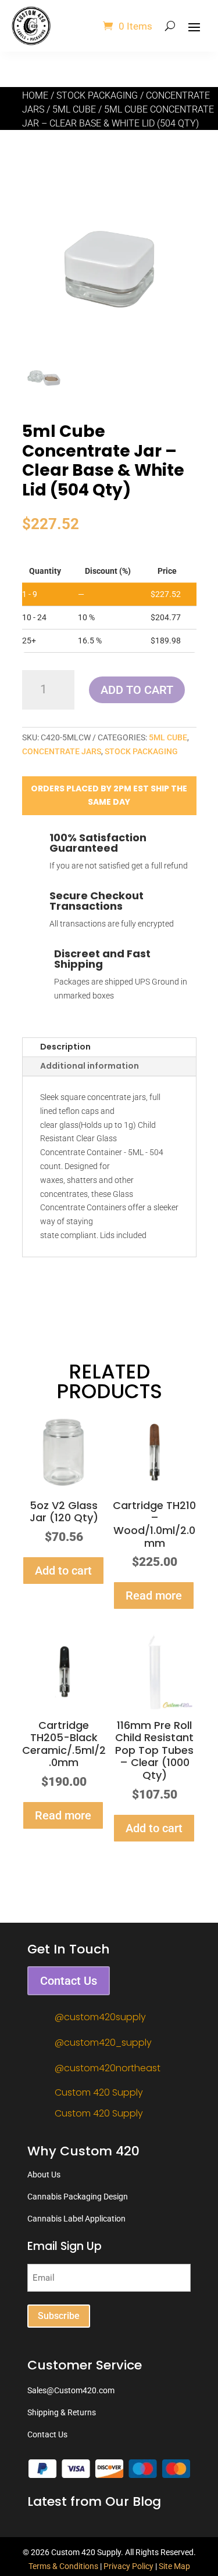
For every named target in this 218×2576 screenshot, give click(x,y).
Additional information (90, 1066)
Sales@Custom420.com (71, 2390)
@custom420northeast (108, 2068)
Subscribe (59, 2316)
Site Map (174, 2566)
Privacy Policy (128, 2566)
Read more (154, 1595)
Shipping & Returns (62, 2412)
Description (65, 1047)
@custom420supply (100, 2017)
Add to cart (137, 690)
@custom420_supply (103, 2043)
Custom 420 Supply (99, 2092)
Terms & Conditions (63, 2566)
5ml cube (74, 109)
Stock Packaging (97, 95)
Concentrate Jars (62, 751)
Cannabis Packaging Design (78, 2197)
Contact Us (69, 1981)
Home (35, 95)
